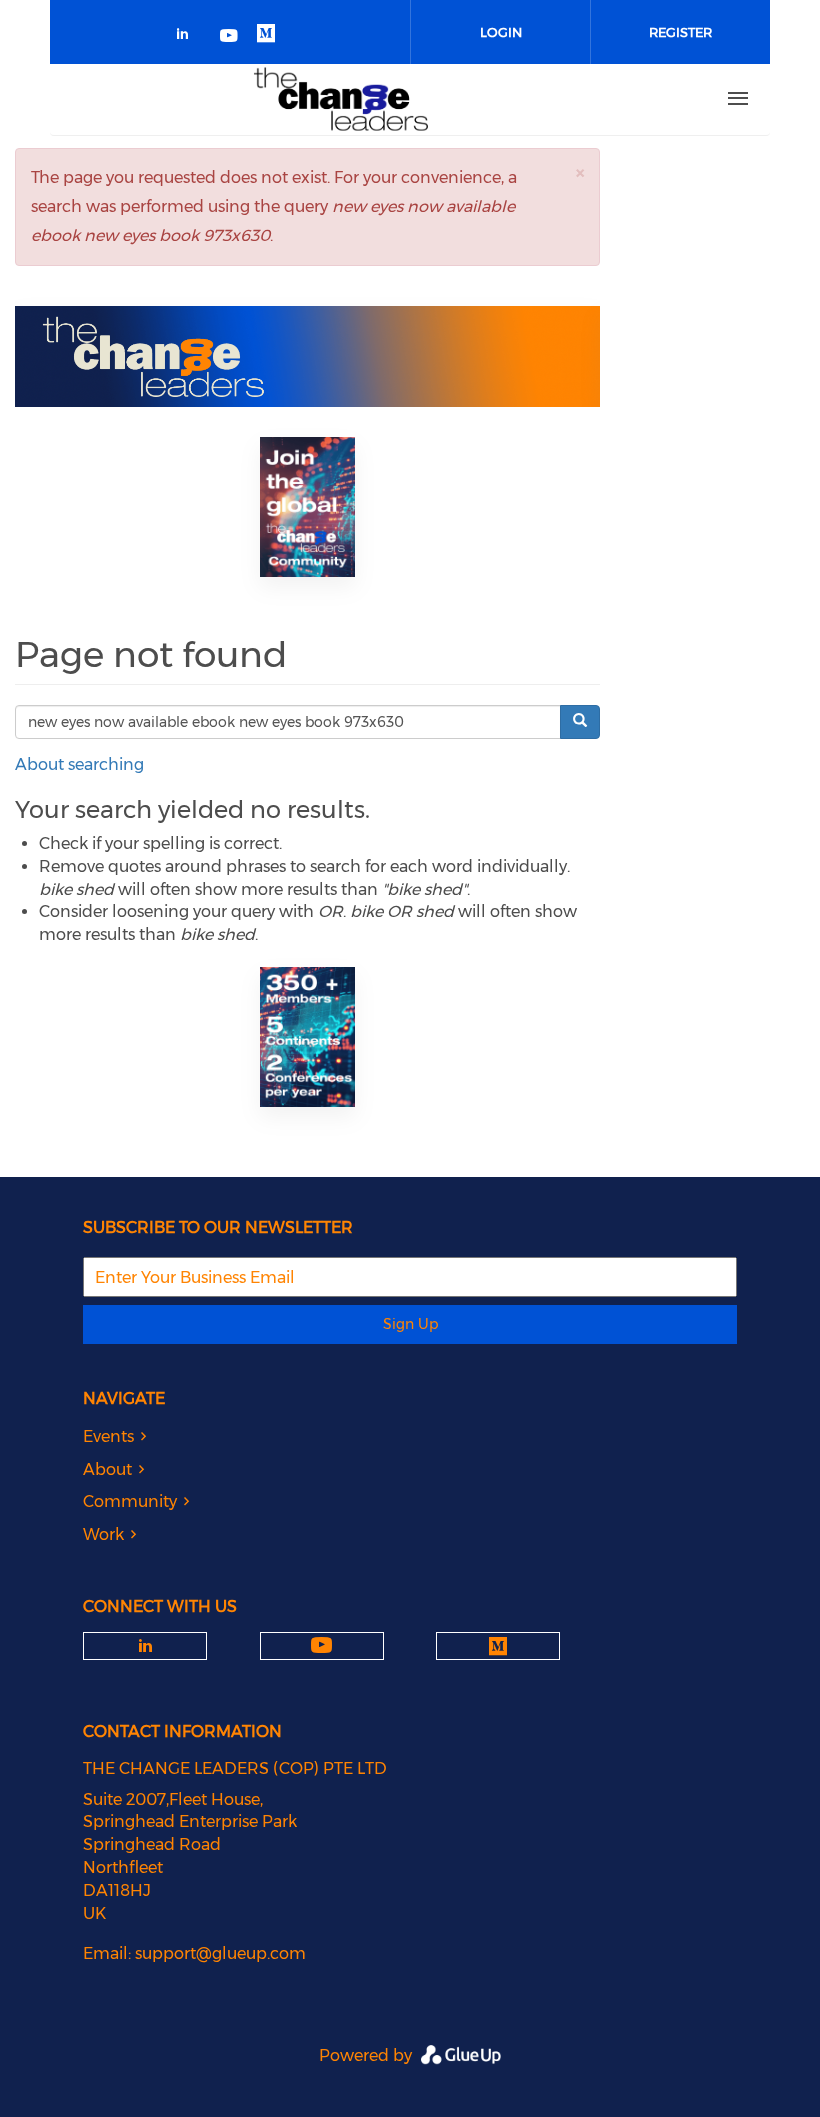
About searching (79, 764)
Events (108, 1436)
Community (130, 1501)
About (107, 1469)
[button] (580, 172)
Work (103, 1534)
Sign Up (410, 1324)
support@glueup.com (220, 1953)
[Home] (341, 99)
